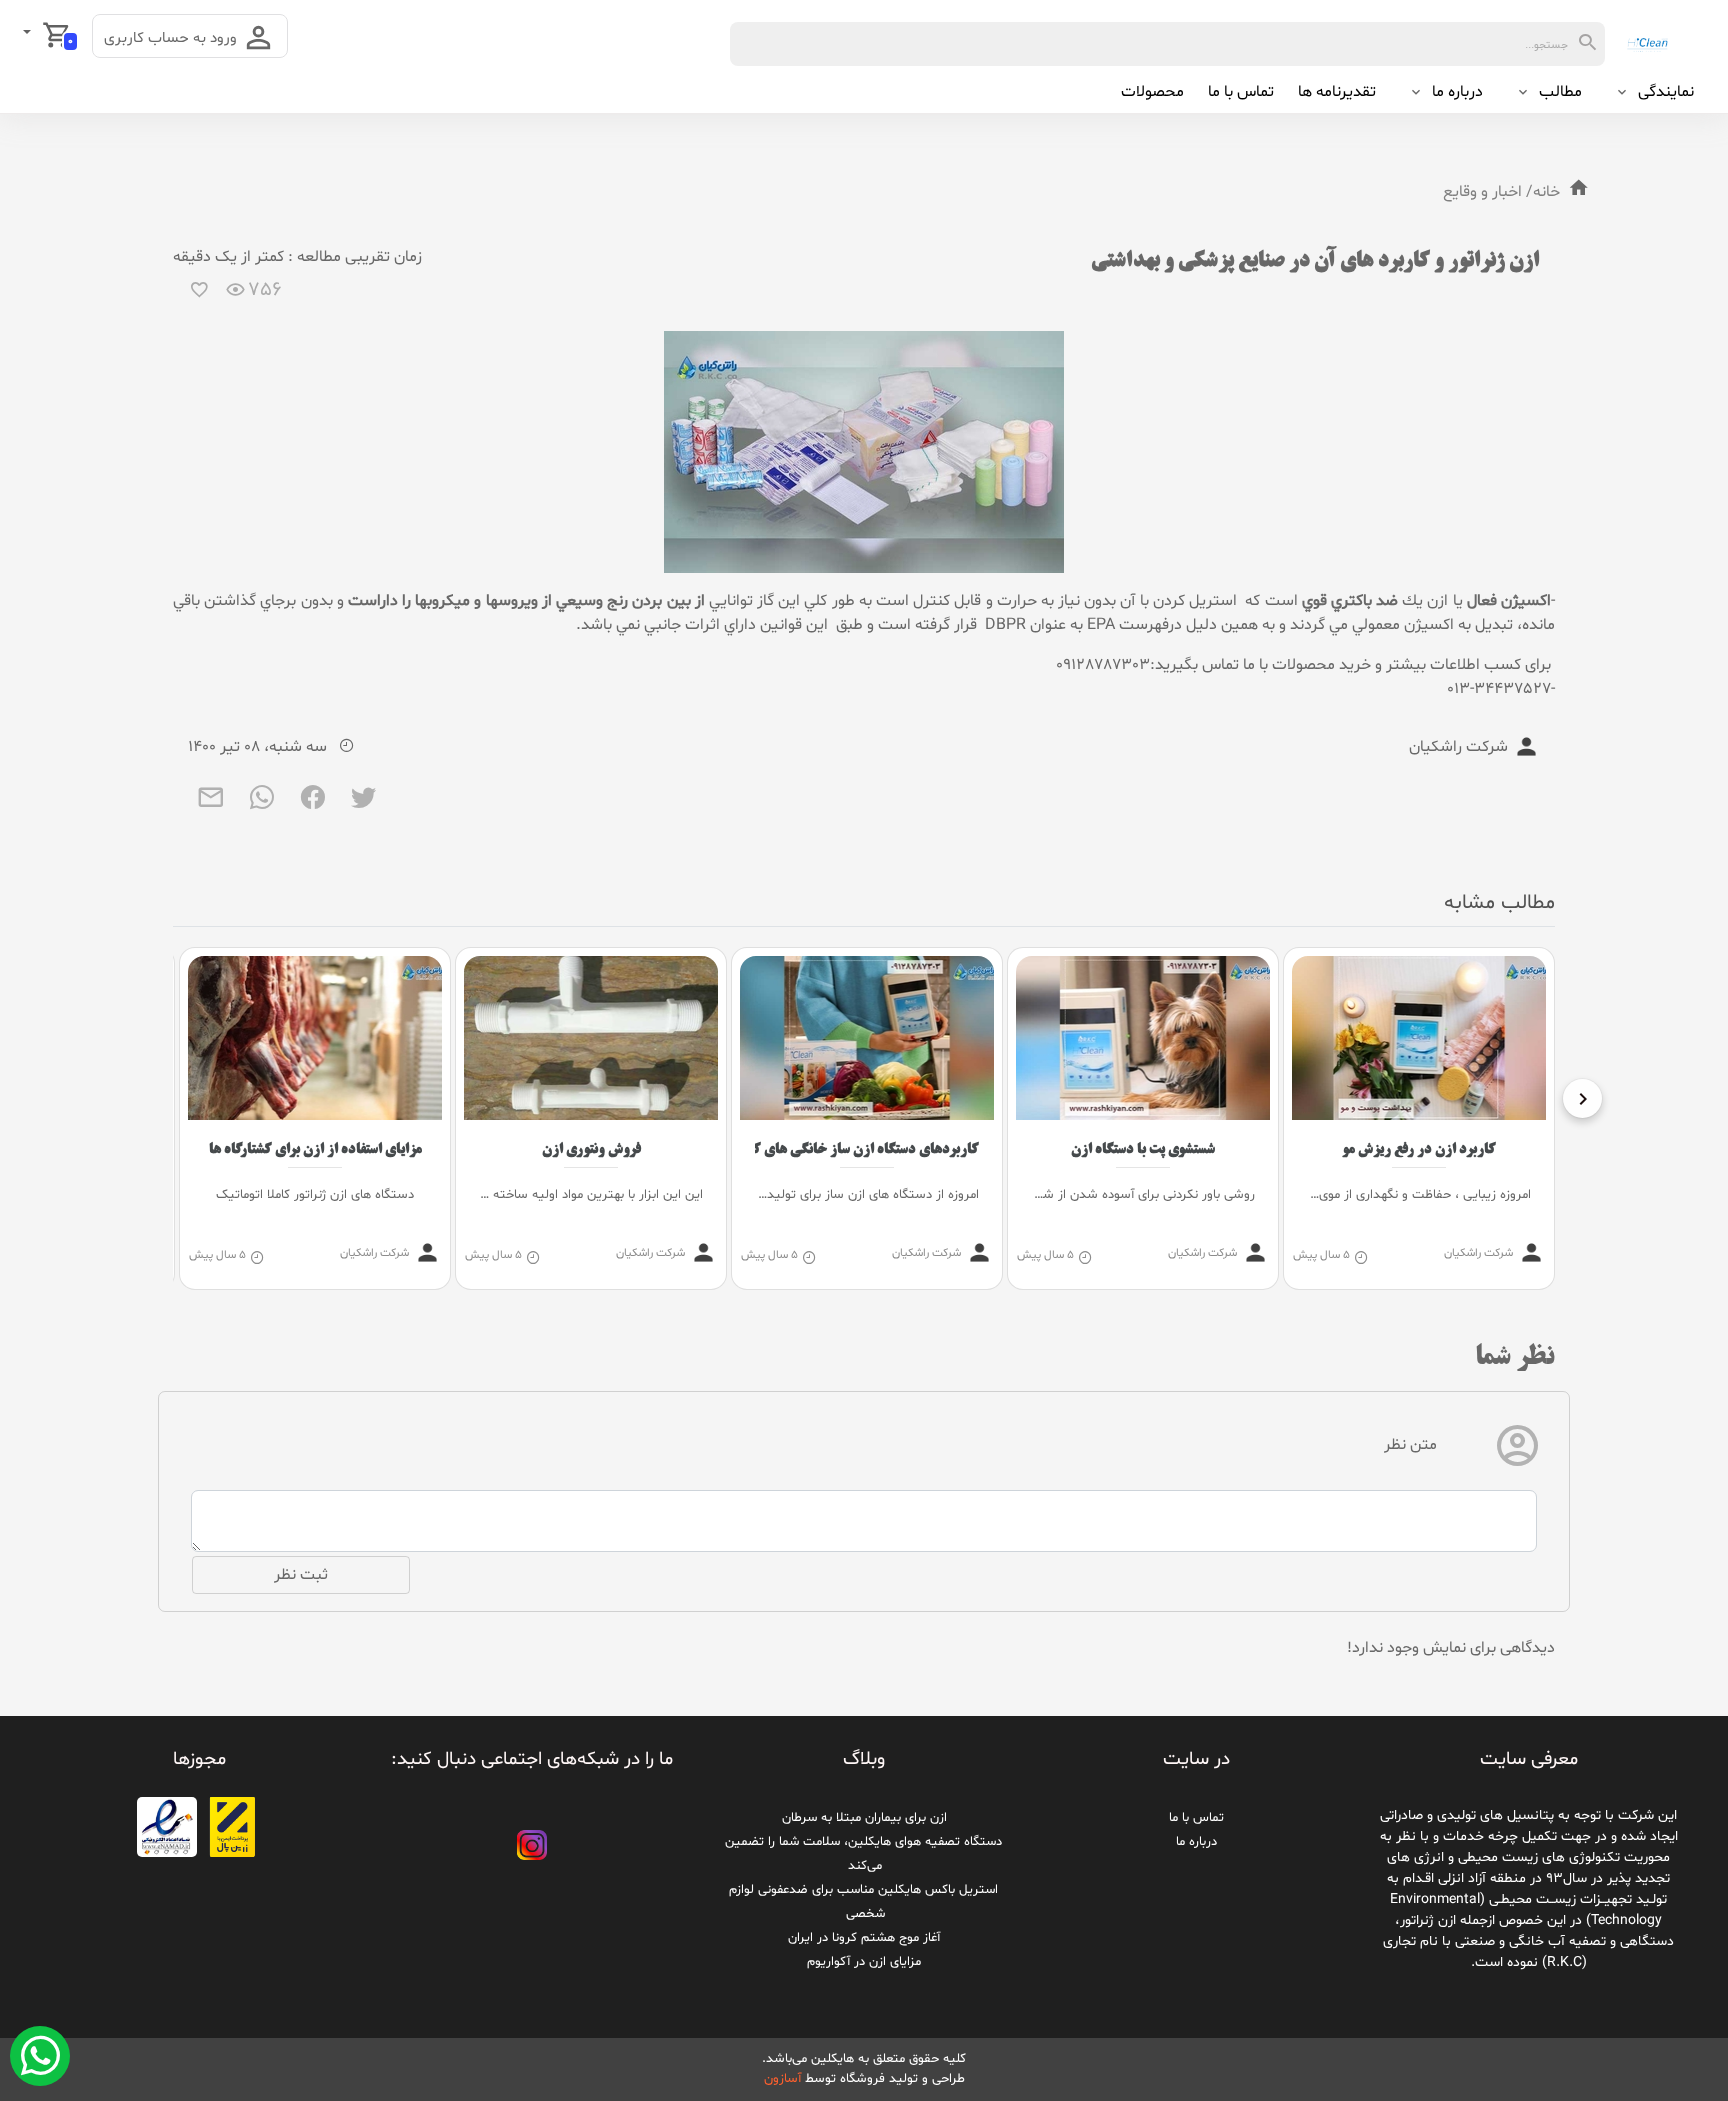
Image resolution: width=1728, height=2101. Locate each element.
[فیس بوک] (313, 804)
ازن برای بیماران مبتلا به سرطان (864, 1818)
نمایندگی (1666, 92)
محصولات (1152, 92)
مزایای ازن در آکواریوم (864, 1962)
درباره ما (1457, 92)
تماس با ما (1241, 92)
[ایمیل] (211, 804)
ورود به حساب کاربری (172, 38)
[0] (29, 34)
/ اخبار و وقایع (1488, 192)
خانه (1546, 192)
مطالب (1560, 92)
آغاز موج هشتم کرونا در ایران (864, 1938)
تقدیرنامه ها (1337, 92)
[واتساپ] (262, 804)
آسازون (782, 2079)
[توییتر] (364, 804)
